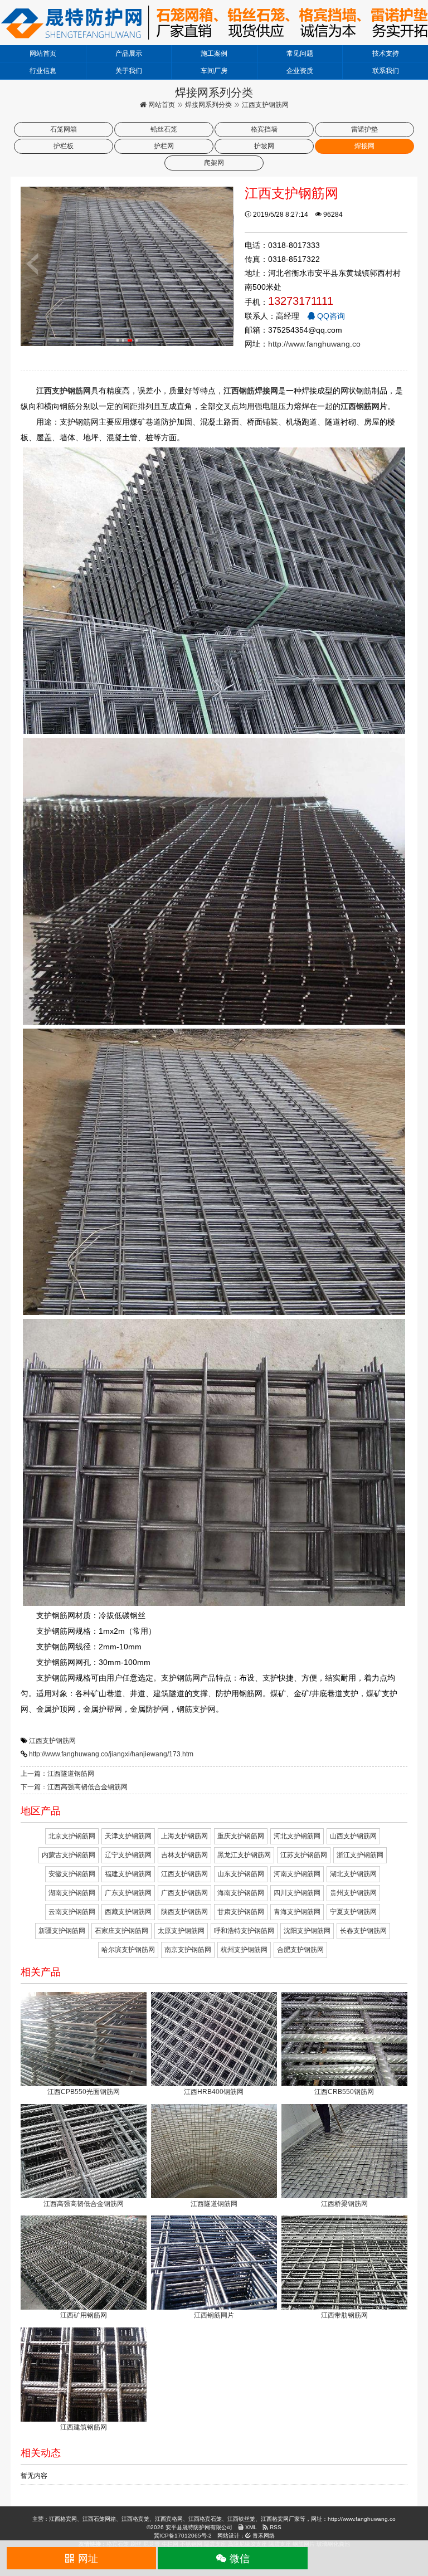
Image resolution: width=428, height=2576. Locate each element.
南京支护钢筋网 (188, 1950)
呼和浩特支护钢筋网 (244, 1931)
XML (250, 2527)
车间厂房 (214, 71)
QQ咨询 (330, 316)
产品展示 (129, 53)
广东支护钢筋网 (128, 1893)
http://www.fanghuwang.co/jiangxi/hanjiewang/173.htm (111, 1754)
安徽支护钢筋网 (72, 1874)
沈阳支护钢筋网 (307, 1931)
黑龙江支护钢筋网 (244, 1855)
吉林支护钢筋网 (184, 1855)
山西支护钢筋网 (353, 1836)
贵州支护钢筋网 (353, 1893)
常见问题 (300, 53)
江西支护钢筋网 (52, 1741)
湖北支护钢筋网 (353, 1874)
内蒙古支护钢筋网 (69, 1855)
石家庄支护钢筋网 (121, 1931)
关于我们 (129, 71)
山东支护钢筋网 (241, 1874)
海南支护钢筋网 (241, 1893)
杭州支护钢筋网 (244, 1950)
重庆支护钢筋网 (241, 1836)
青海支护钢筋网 (297, 1912)
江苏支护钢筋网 (304, 1855)
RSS (275, 2527)
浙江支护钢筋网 (360, 1855)
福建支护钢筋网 (128, 1874)
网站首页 (43, 53)
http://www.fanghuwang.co (314, 344)
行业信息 (43, 71)
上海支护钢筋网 (184, 1836)
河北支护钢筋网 (297, 1836)
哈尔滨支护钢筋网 (128, 1950)
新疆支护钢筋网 (62, 1931)
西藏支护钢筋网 (128, 1912)
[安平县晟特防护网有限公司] (214, 22)
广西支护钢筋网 (184, 1893)
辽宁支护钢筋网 (128, 1855)
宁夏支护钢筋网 (353, 1912)
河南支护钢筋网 (297, 1874)
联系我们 (386, 71)
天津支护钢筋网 (128, 1836)
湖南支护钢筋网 (72, 1893)
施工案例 (214, 53)
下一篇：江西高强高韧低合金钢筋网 (74, 1787)
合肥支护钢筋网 (300, 1950)
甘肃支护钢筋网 (241, 1912)
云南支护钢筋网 (72, 1912)
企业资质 (300, 71)
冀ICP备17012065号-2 (183, 2536)
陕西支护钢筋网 (184, 1912)
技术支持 (386, 53)
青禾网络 (263, 2536)
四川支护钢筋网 (297, 1893)
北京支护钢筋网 (72, 1836)
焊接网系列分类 (208, 105)
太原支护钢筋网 (181, 1931)
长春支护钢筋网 (363, 1931)
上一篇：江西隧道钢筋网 (57, 1774)
